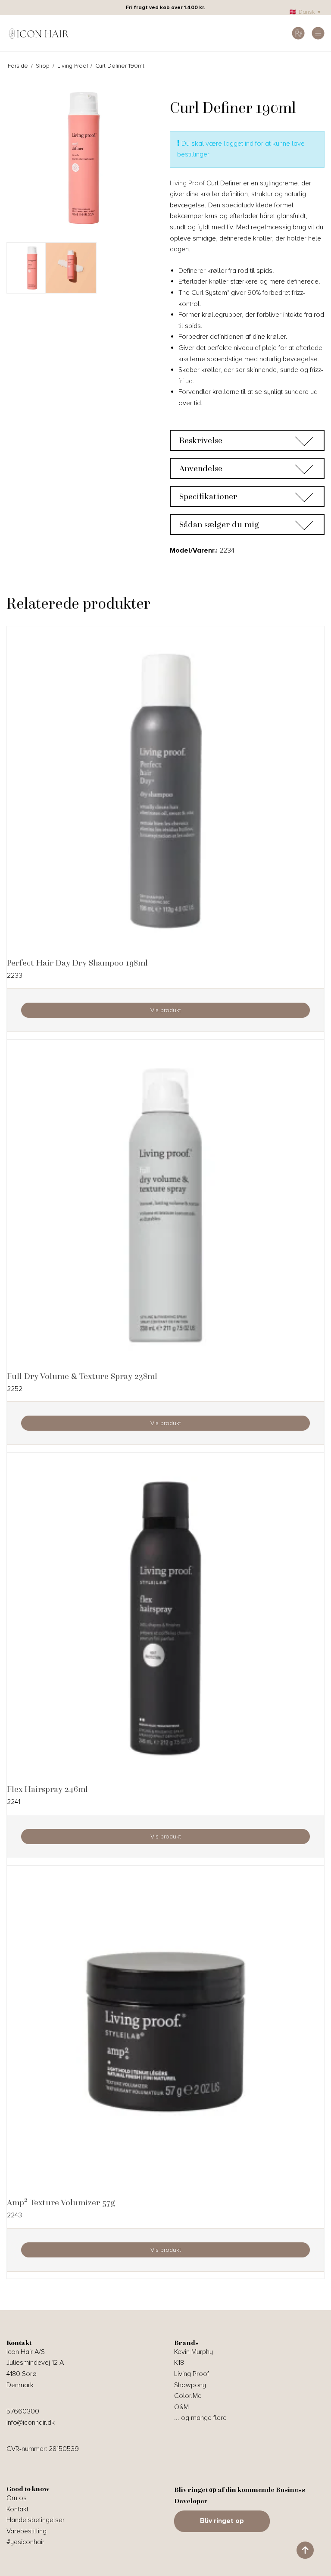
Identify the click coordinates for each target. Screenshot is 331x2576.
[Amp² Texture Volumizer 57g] (165, 2032)
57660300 (23, 2411)
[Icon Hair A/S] (39, 33)
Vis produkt (166, 1010)
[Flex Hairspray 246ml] (165, 1618)
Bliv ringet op (222, 2521)
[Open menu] (318, 33)
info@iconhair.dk (31, 2423)
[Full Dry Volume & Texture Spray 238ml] (165, 1205)
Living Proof (188, 183)
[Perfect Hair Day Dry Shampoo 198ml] (165, 792)
